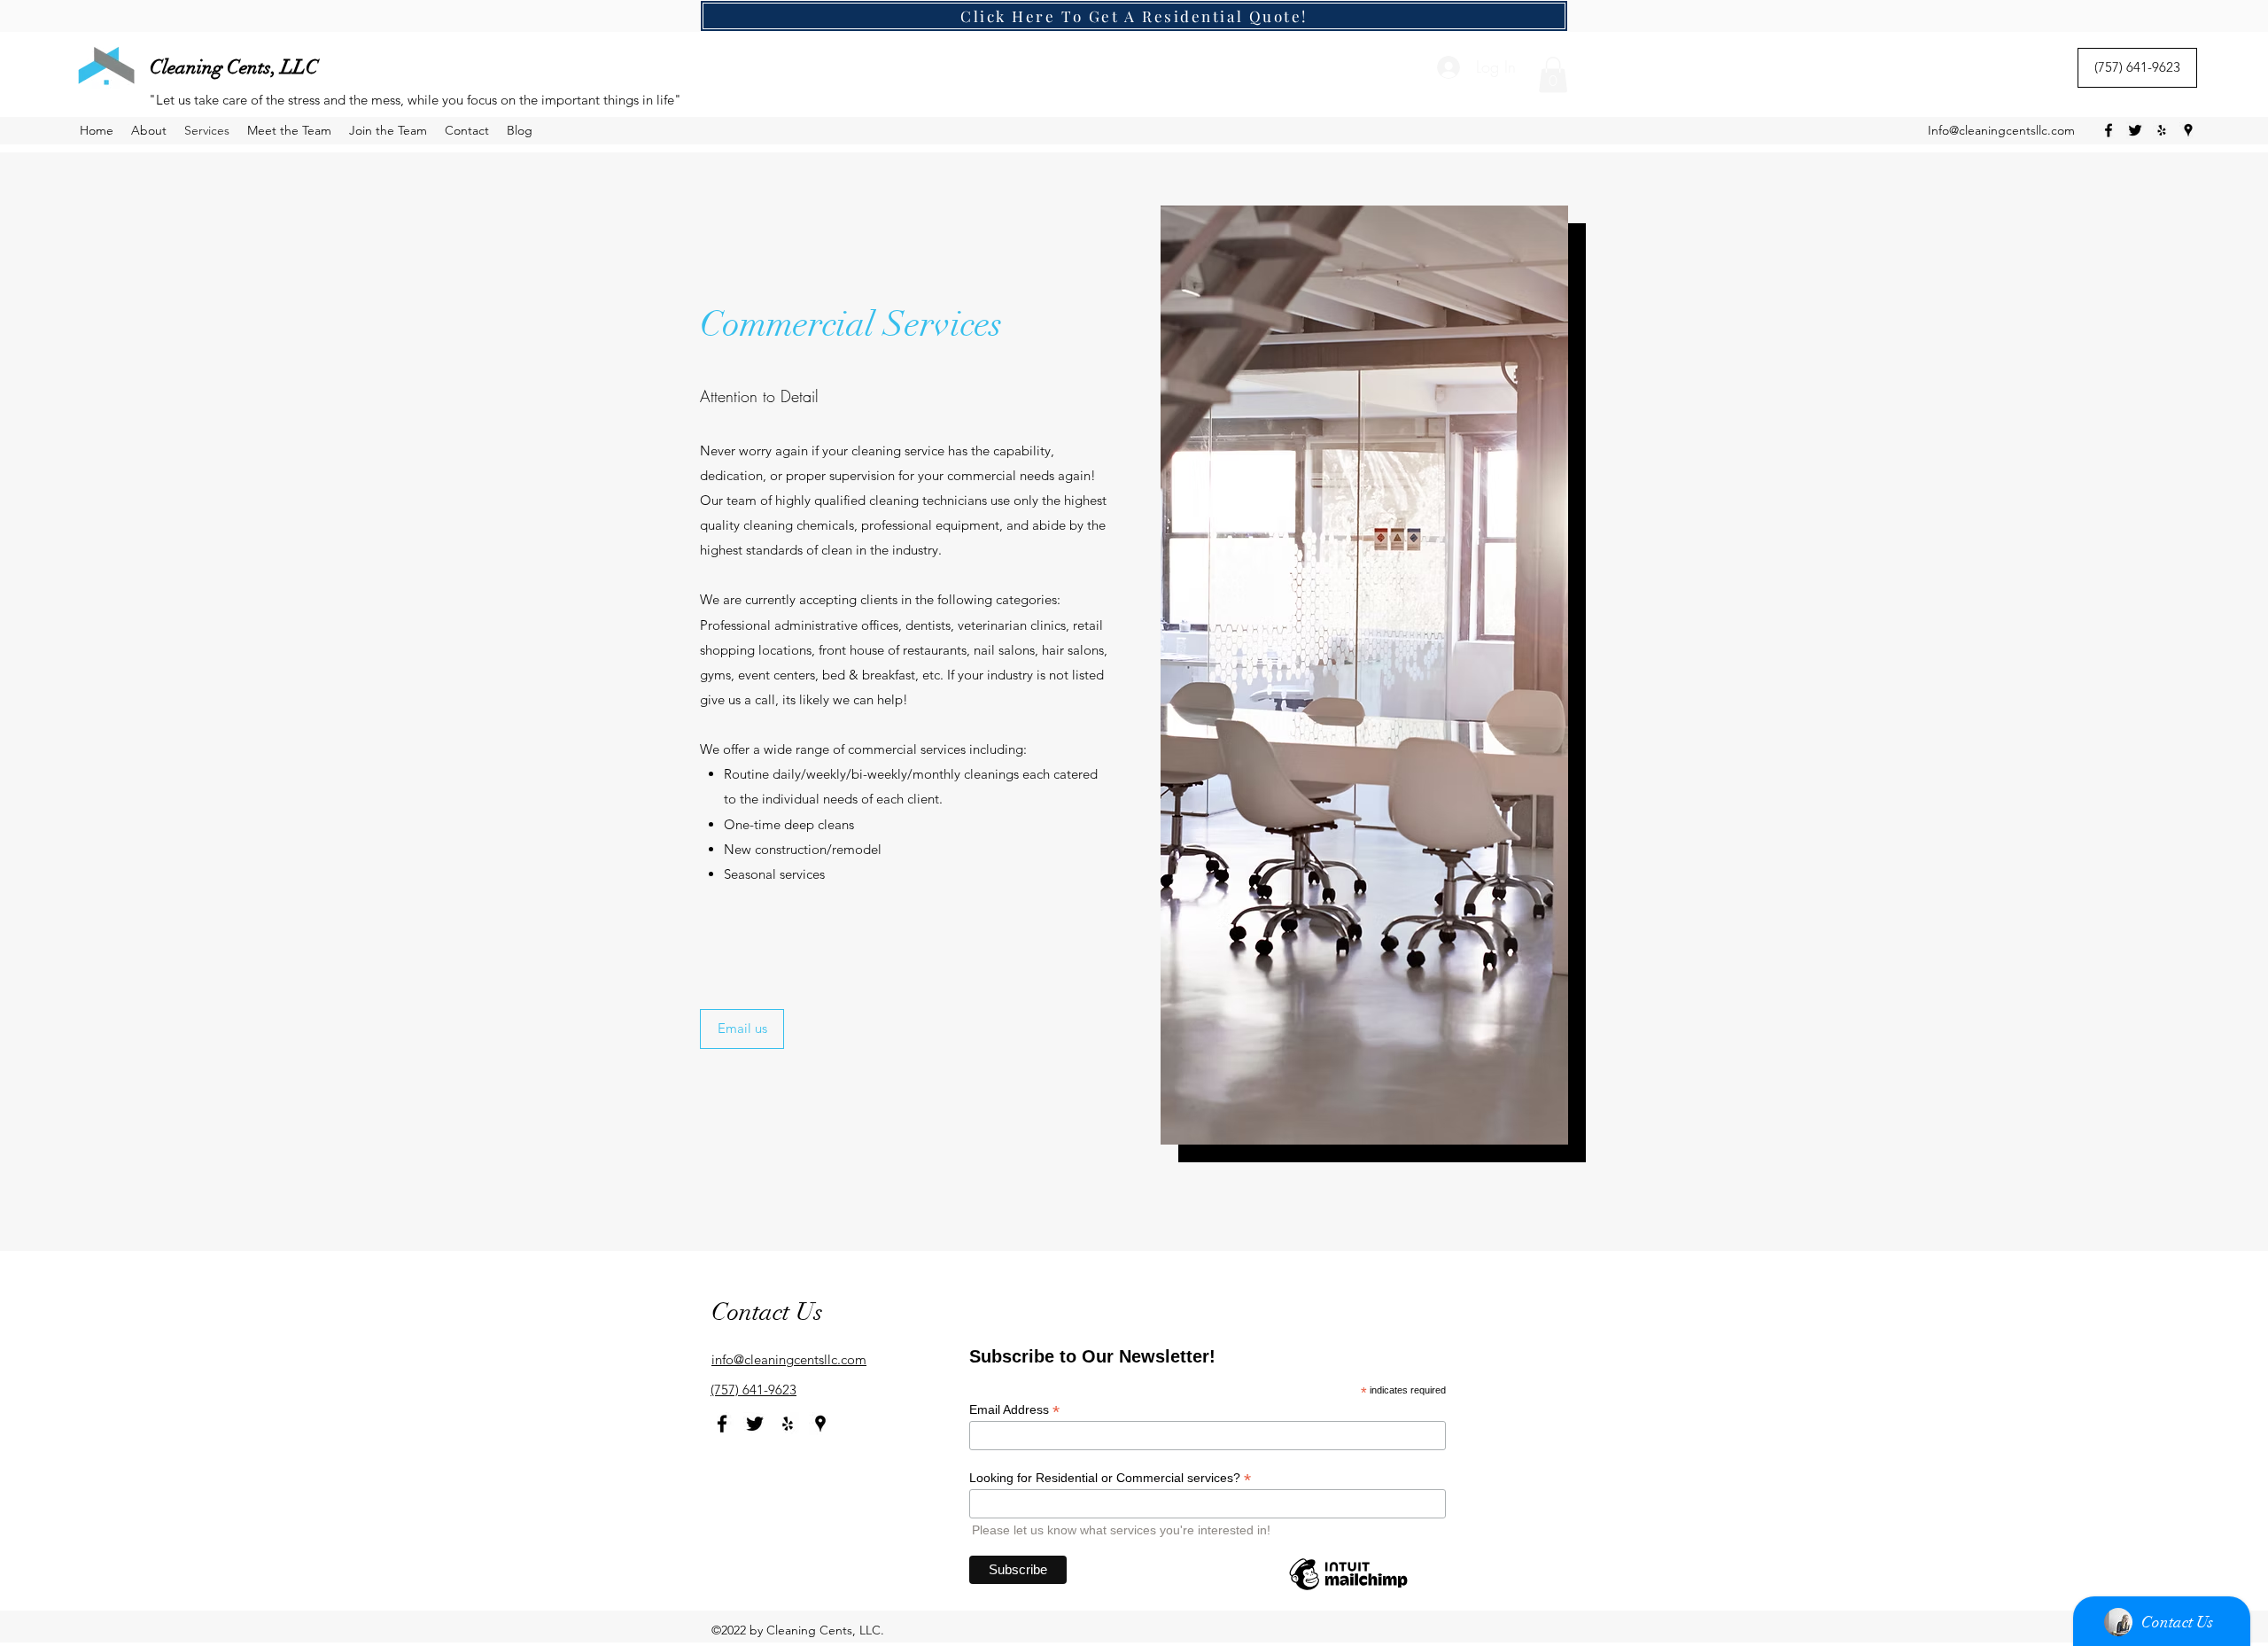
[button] (1553, 75)
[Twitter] (2135, 130)
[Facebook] (2109, 130)
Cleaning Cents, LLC (234, 67)
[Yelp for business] (2162, 130)
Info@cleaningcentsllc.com (2001, 130)
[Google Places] (2188, 130)
